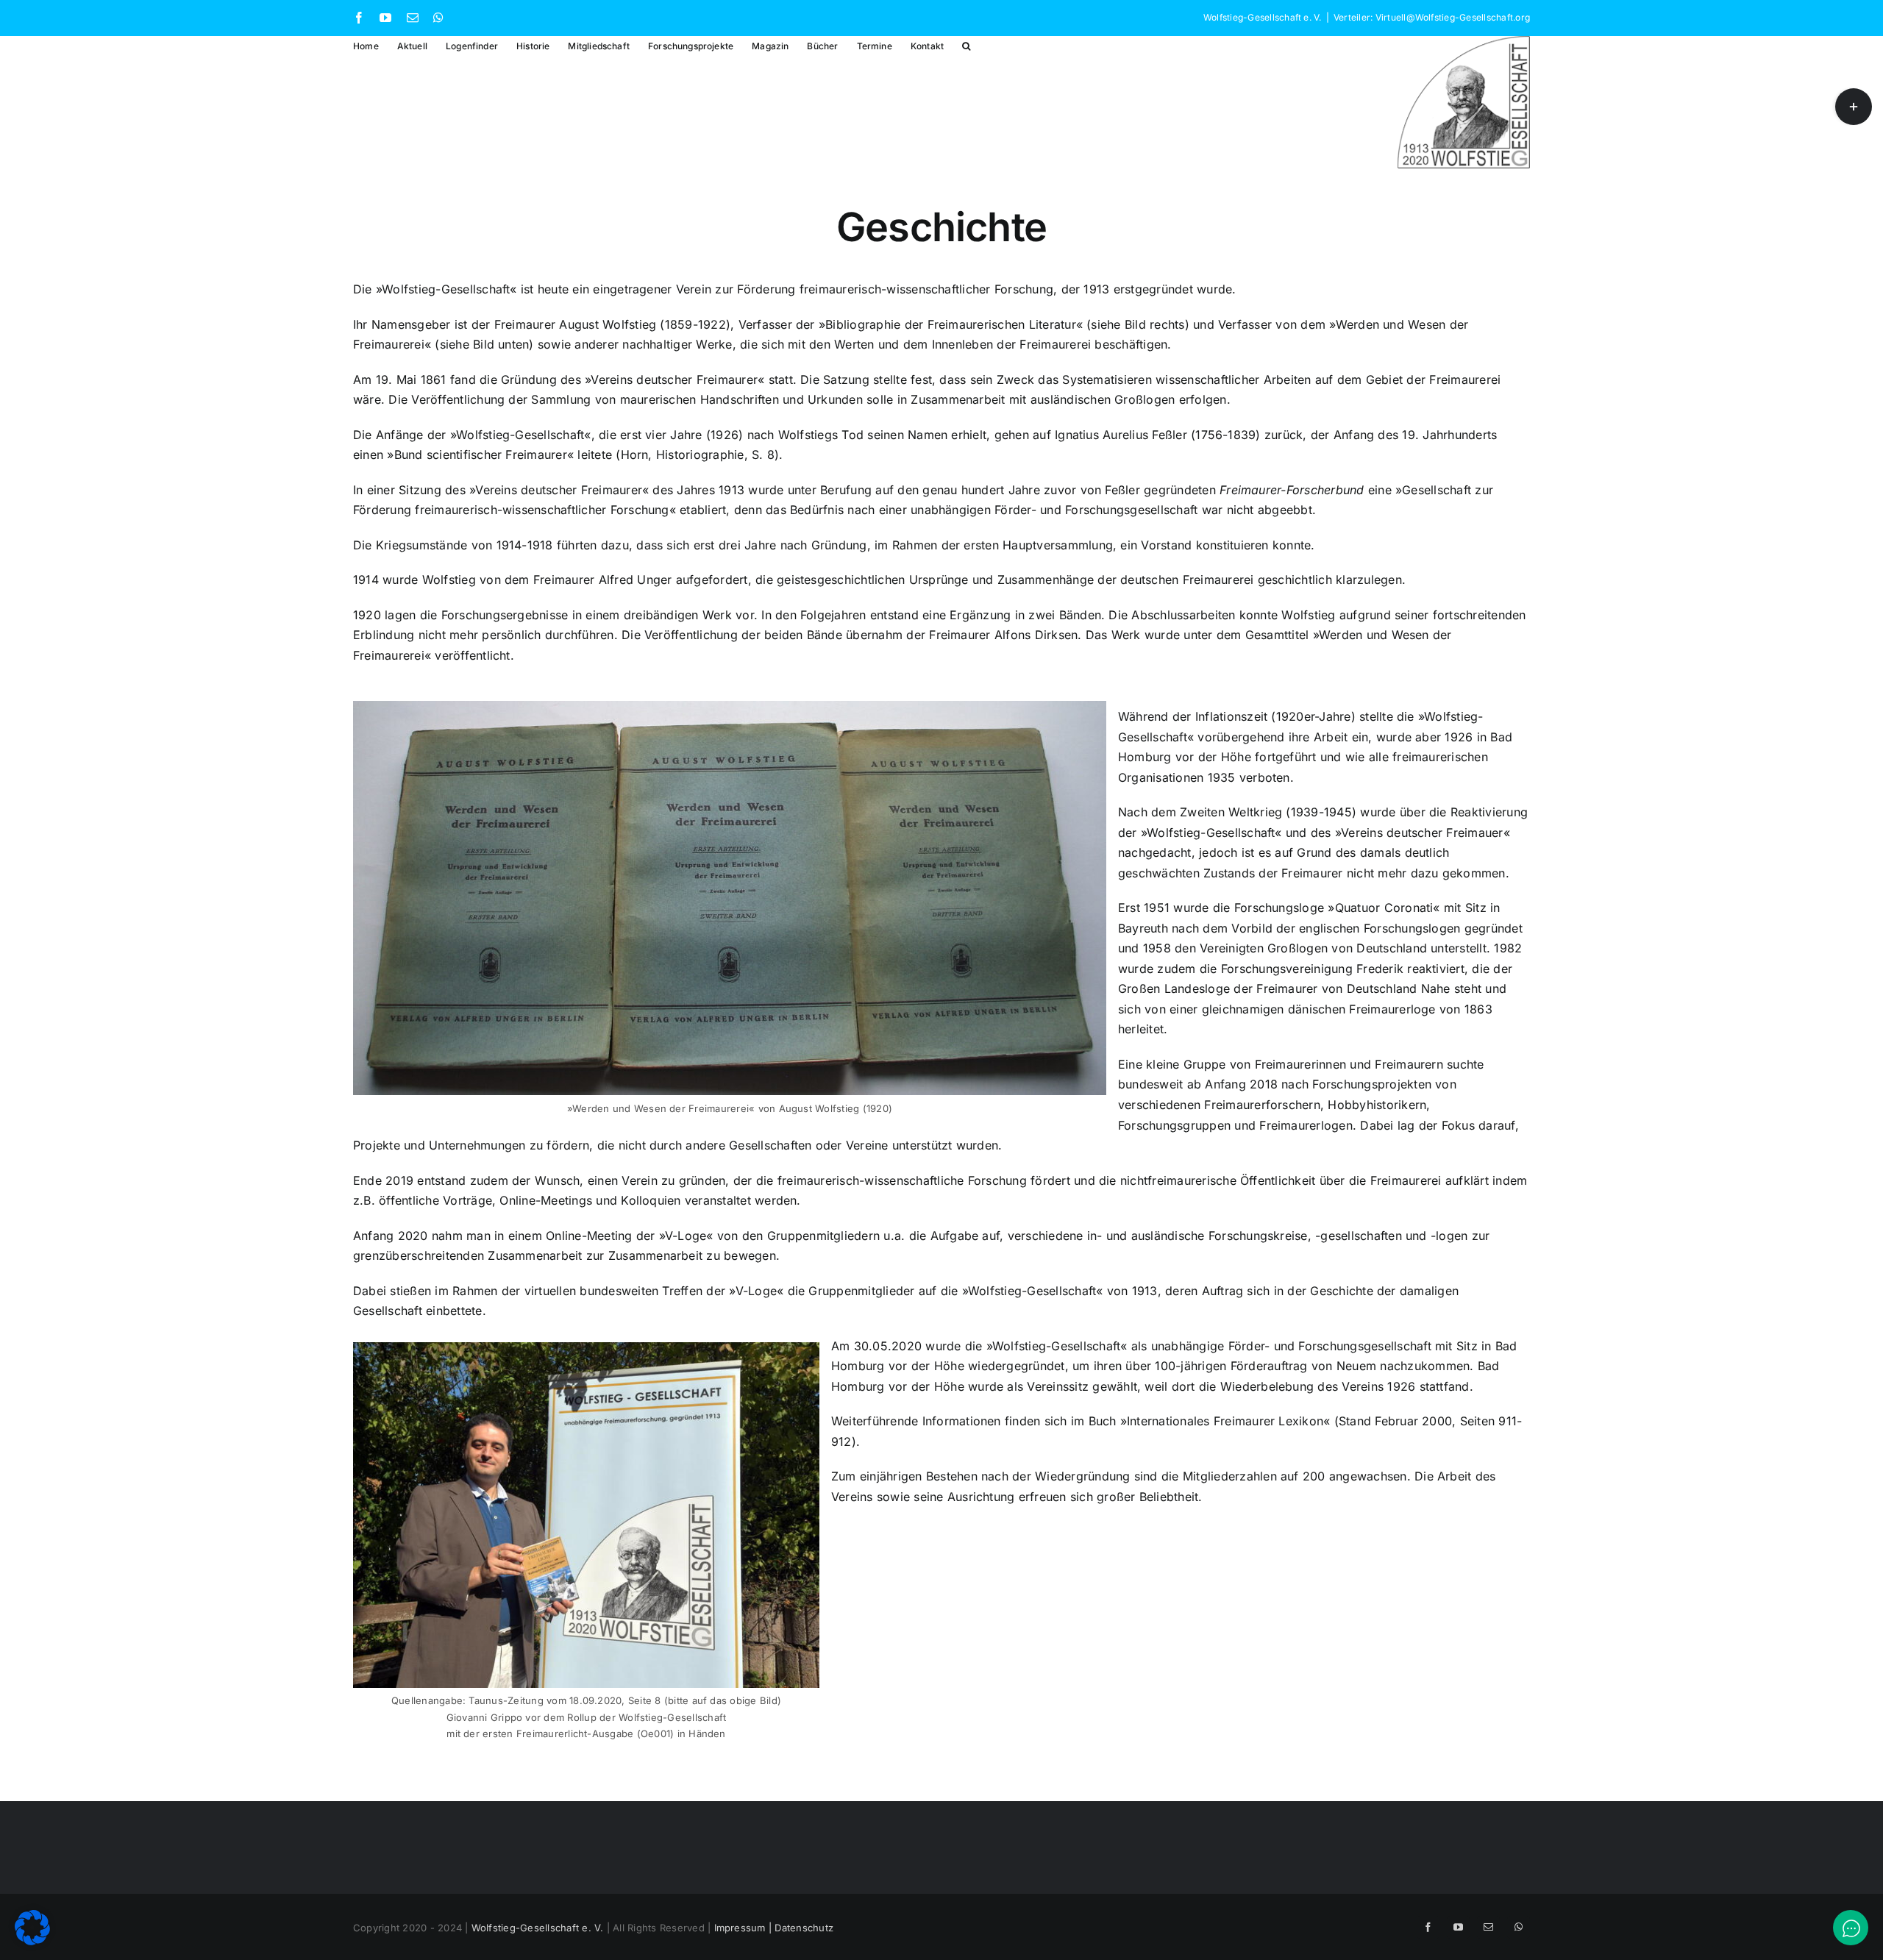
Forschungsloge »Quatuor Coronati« (1337, 908)
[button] (966, 45)
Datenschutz (804, 1928)
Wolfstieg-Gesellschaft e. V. (538, 1928)
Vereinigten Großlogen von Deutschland (1313, 948)
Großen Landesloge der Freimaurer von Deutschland (1268, 988)
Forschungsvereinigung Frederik (1312, 969)
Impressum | (745, 1928)
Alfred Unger (636, 580)
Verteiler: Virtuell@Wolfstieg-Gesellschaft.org (1432, 17)
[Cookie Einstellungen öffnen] (32, 1941)
